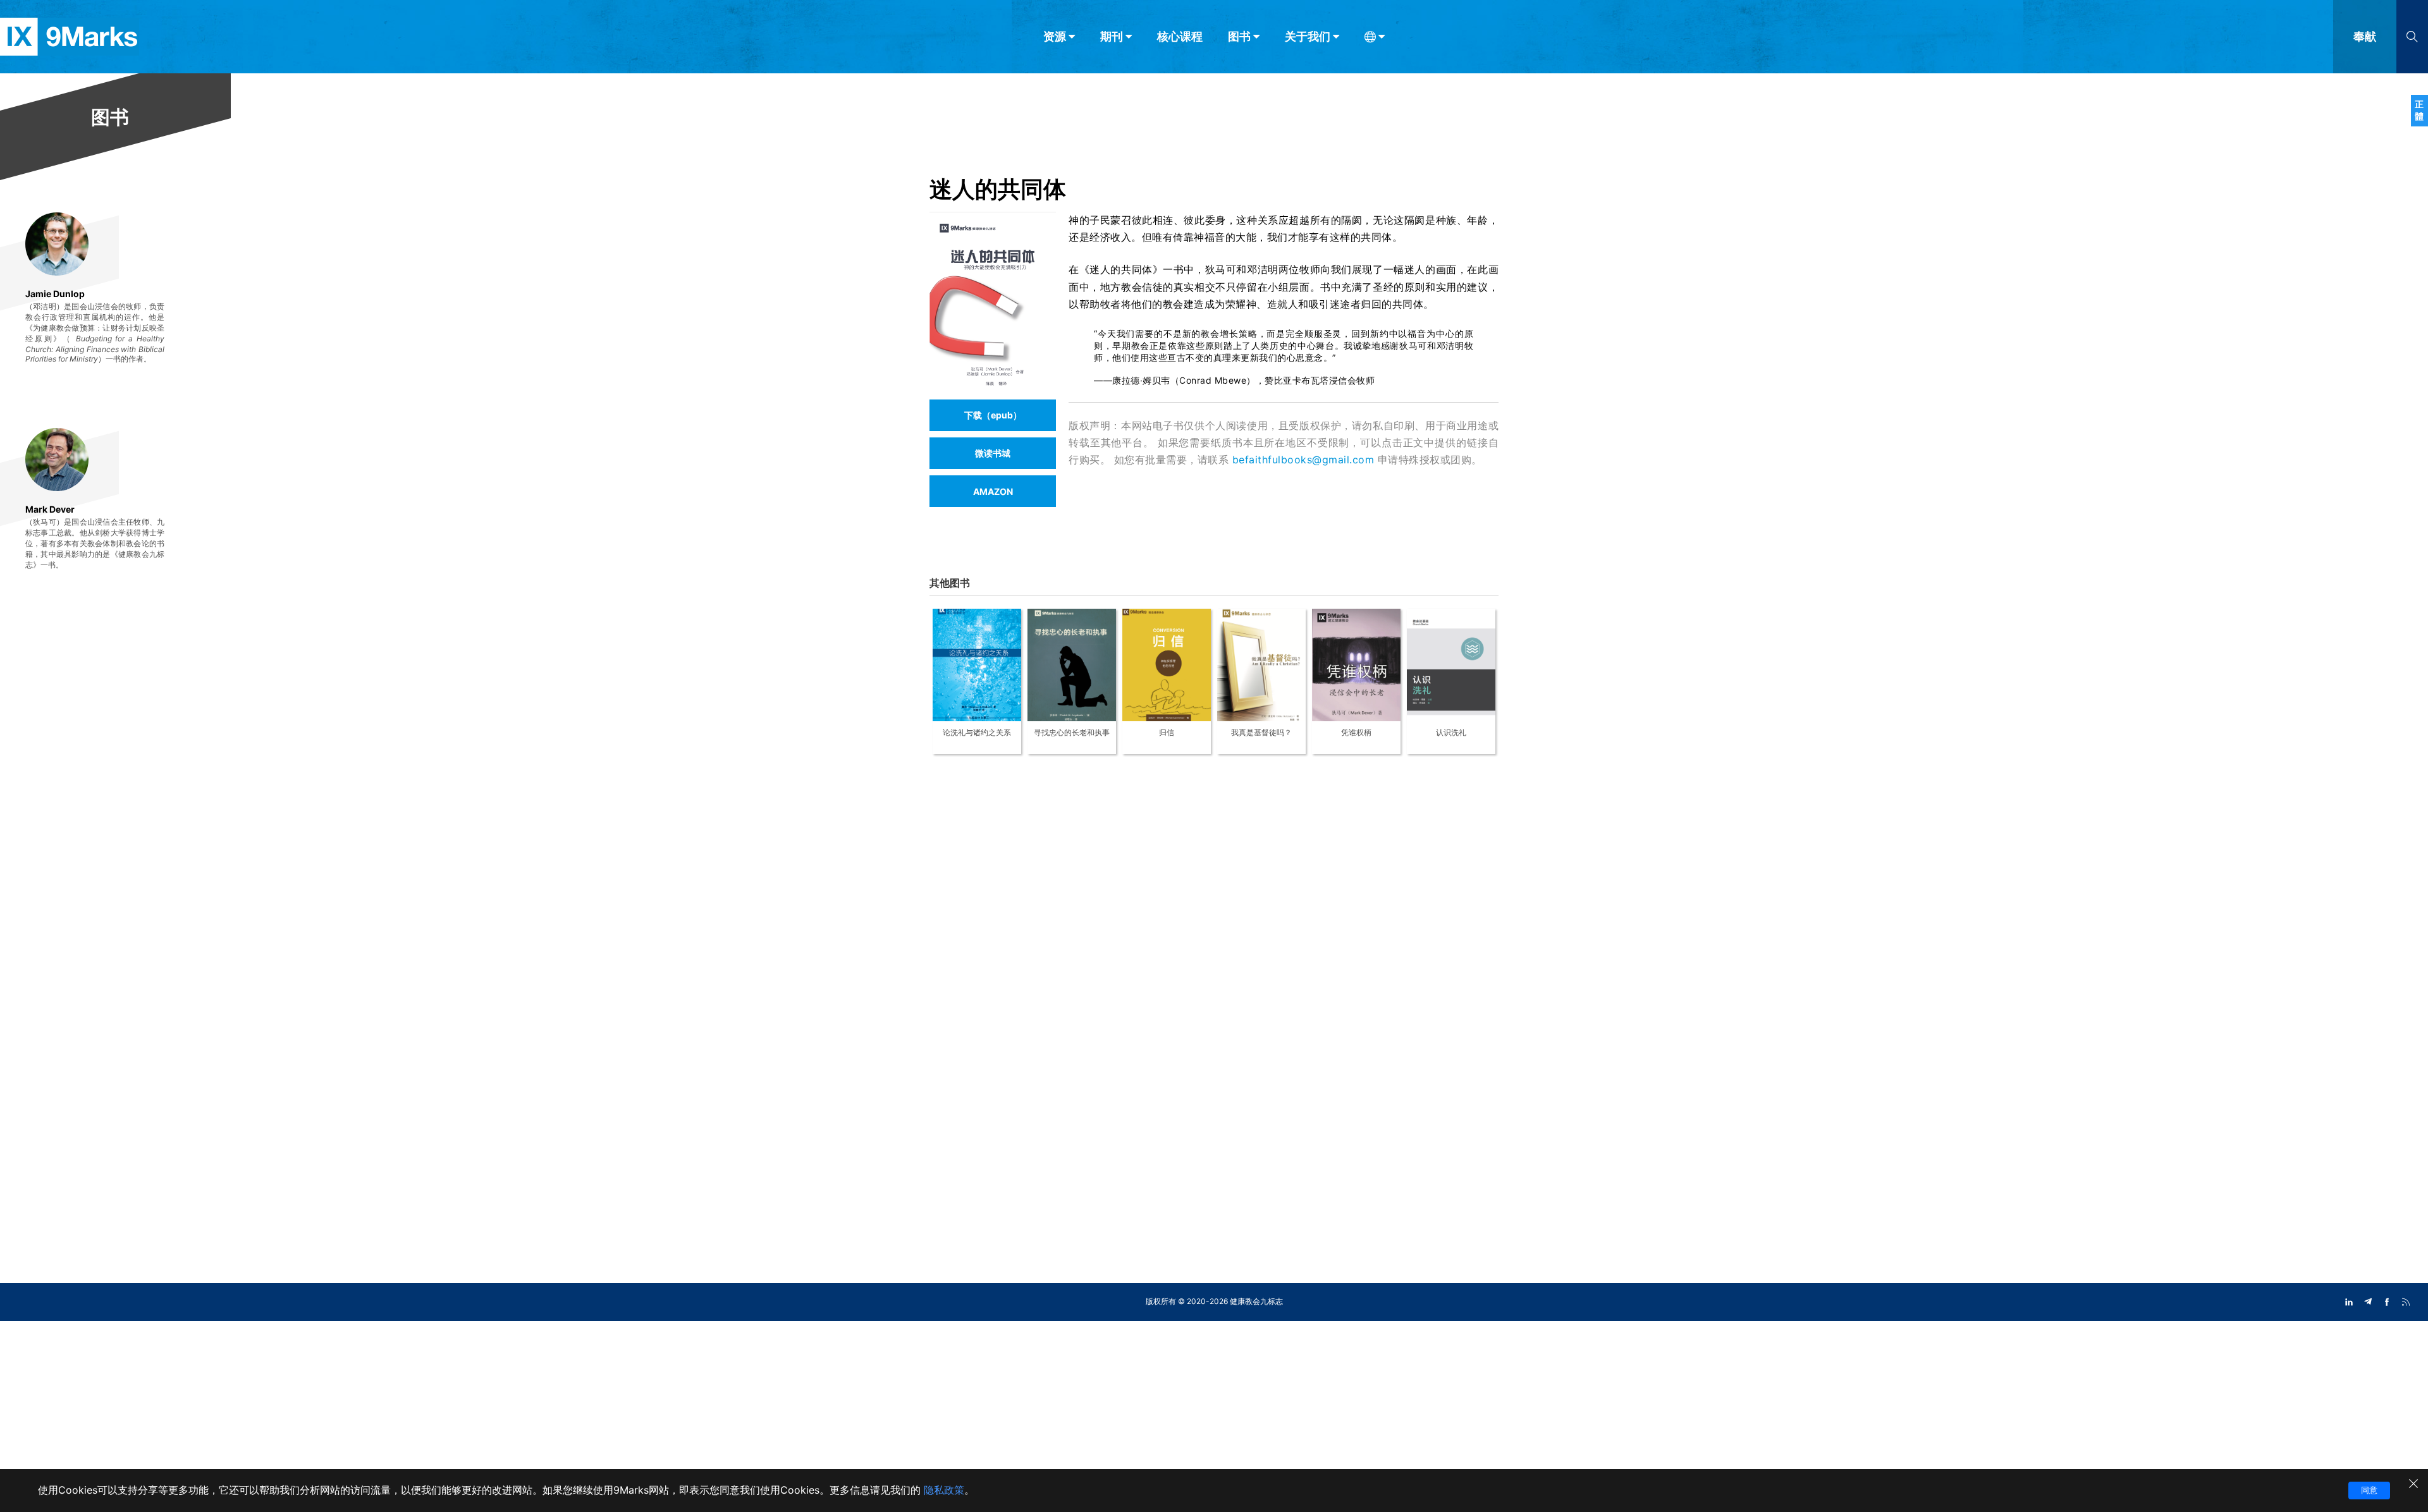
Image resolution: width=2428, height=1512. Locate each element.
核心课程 (1180, 36)
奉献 (2365, 36)
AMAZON (993, 491)
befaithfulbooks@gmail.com (1303, 460)
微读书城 (993, 453)
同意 (2369, 1490)
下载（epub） (993, 415)
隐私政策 (944, 1490)
